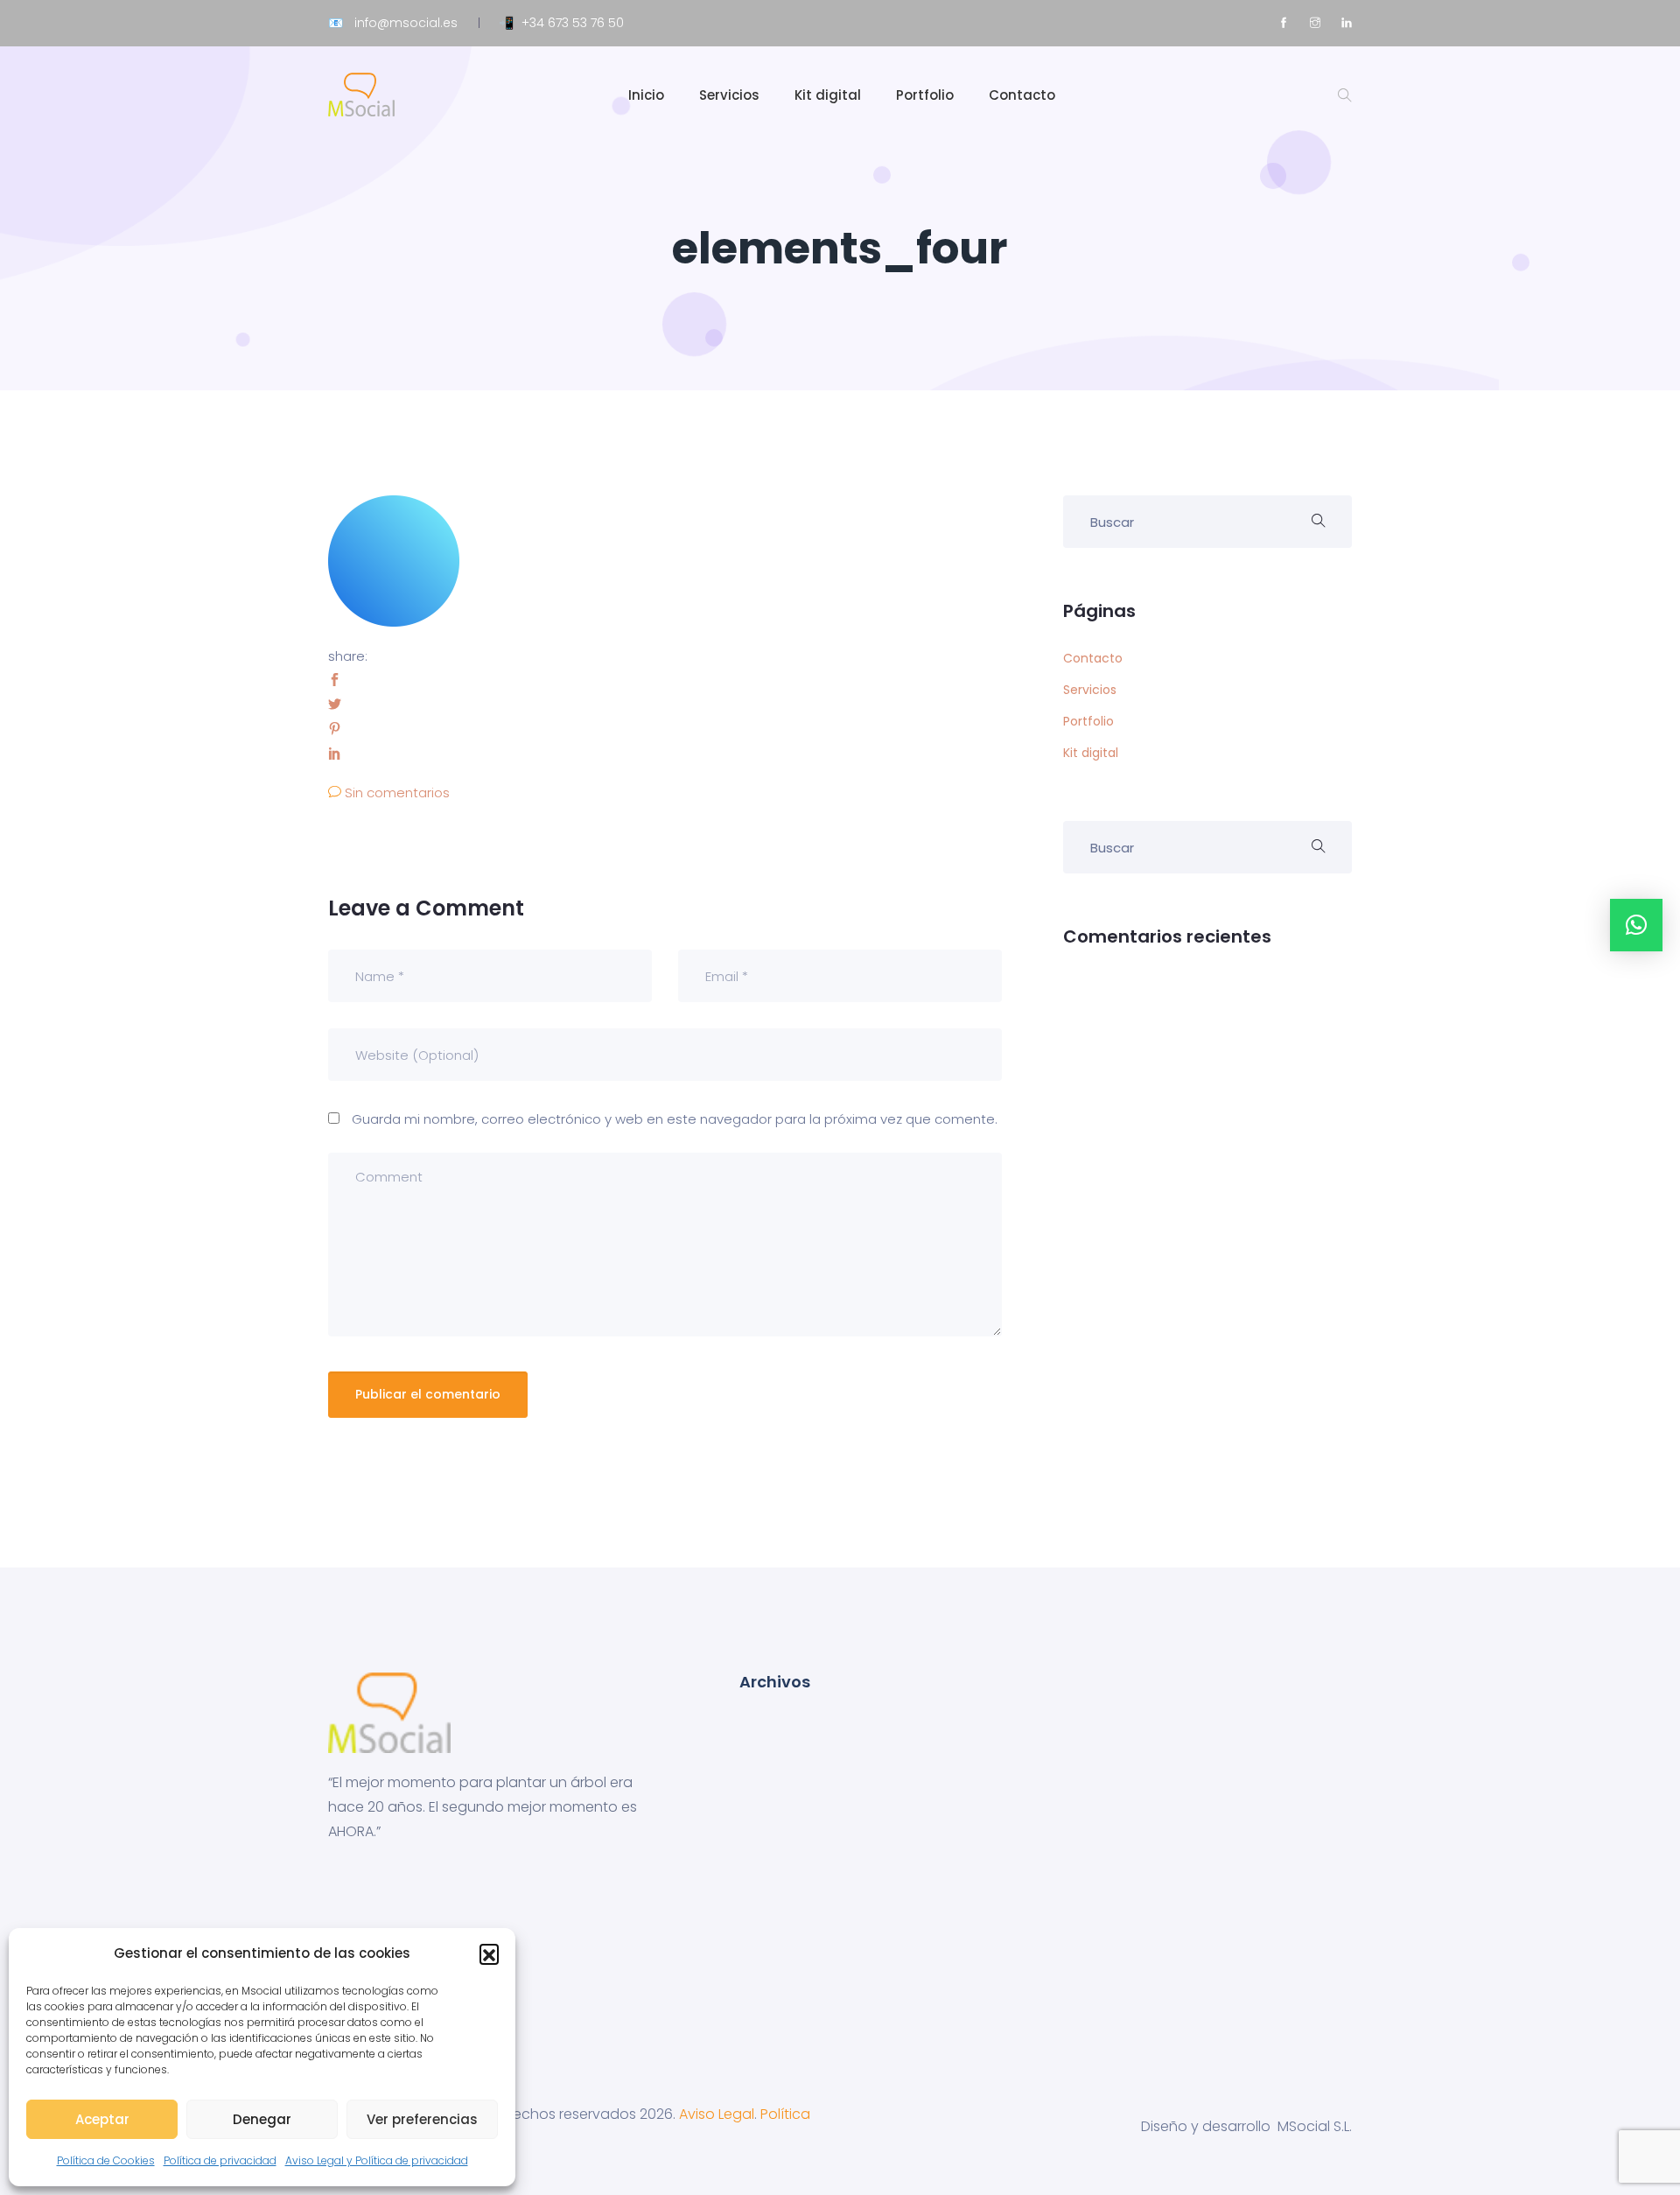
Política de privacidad (220, 2160)
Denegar (262, 2119)
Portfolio (925, 95)
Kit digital (828, 95)
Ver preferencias (422, 2119)
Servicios (729, 95)
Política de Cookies (106, 2160)
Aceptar (102, 2119)
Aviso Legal (717, 2114)
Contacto (1022, 95)
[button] (489, 1953)
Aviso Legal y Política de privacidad (377, 2160)
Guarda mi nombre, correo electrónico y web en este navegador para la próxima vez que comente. (675, 1119)
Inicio (646, 95)
